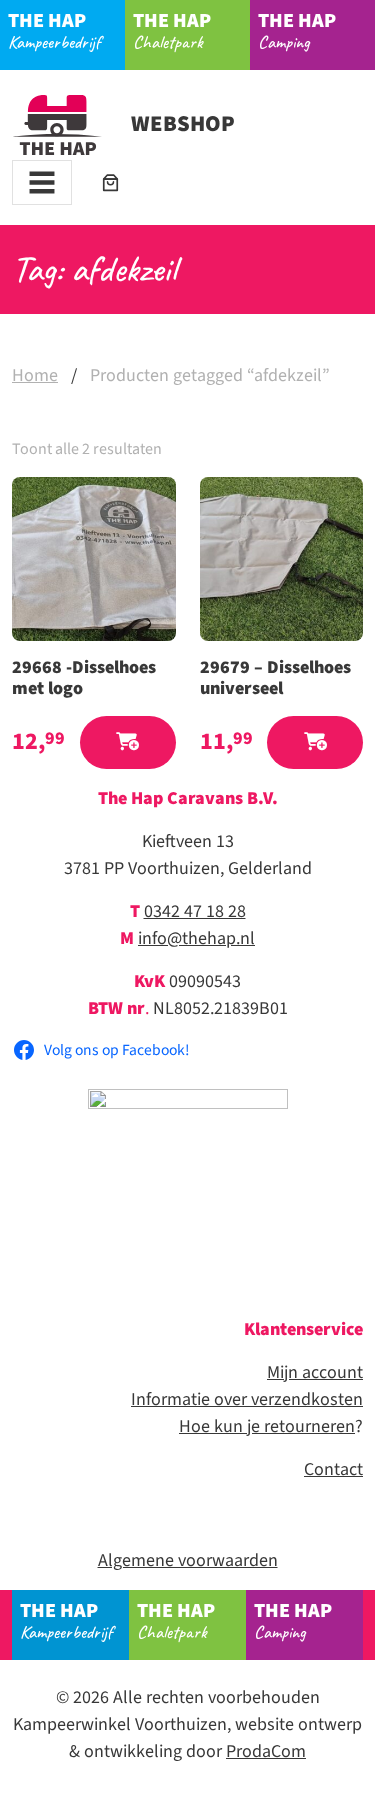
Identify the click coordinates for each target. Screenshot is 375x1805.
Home (35, 375)
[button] (128, 742)
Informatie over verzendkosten (247, 1399)
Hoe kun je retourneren (267, 1426)
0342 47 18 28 (195, 911)
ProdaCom (266, 1751)
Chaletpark (172, 30)
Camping (297, 30)
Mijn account (315, 1372)
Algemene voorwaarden (188, 1560)
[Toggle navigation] (42, 182)
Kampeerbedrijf (54, 30)
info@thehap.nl (196, 938)
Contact (333, 1469)
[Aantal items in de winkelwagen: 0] (110, 182)
